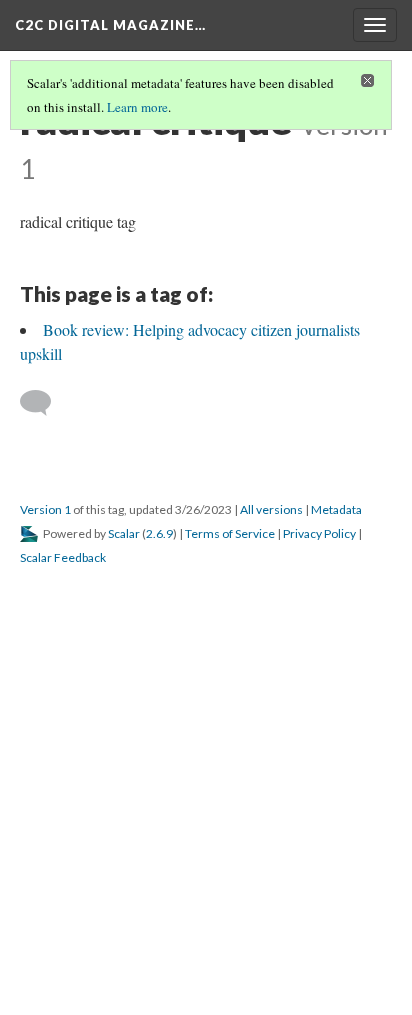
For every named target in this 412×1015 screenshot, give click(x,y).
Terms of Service (230, 533)
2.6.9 (159, 533)
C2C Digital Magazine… (110, 25)
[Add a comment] (44, 403)
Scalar (124, 533)
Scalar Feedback (63, 557)
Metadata (336, 509)
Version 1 (45, 509)
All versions (271, 509)
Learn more (137, 107)
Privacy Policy (319, 533)
